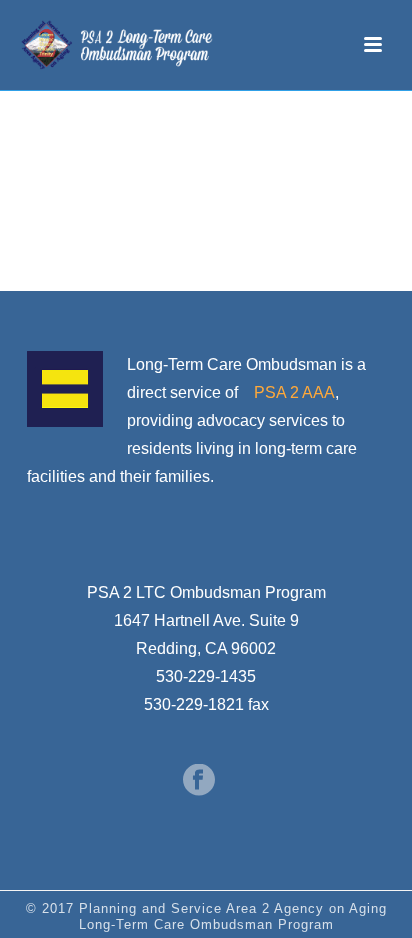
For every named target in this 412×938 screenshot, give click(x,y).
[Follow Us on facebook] (199, 781)
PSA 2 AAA (294, 392)
